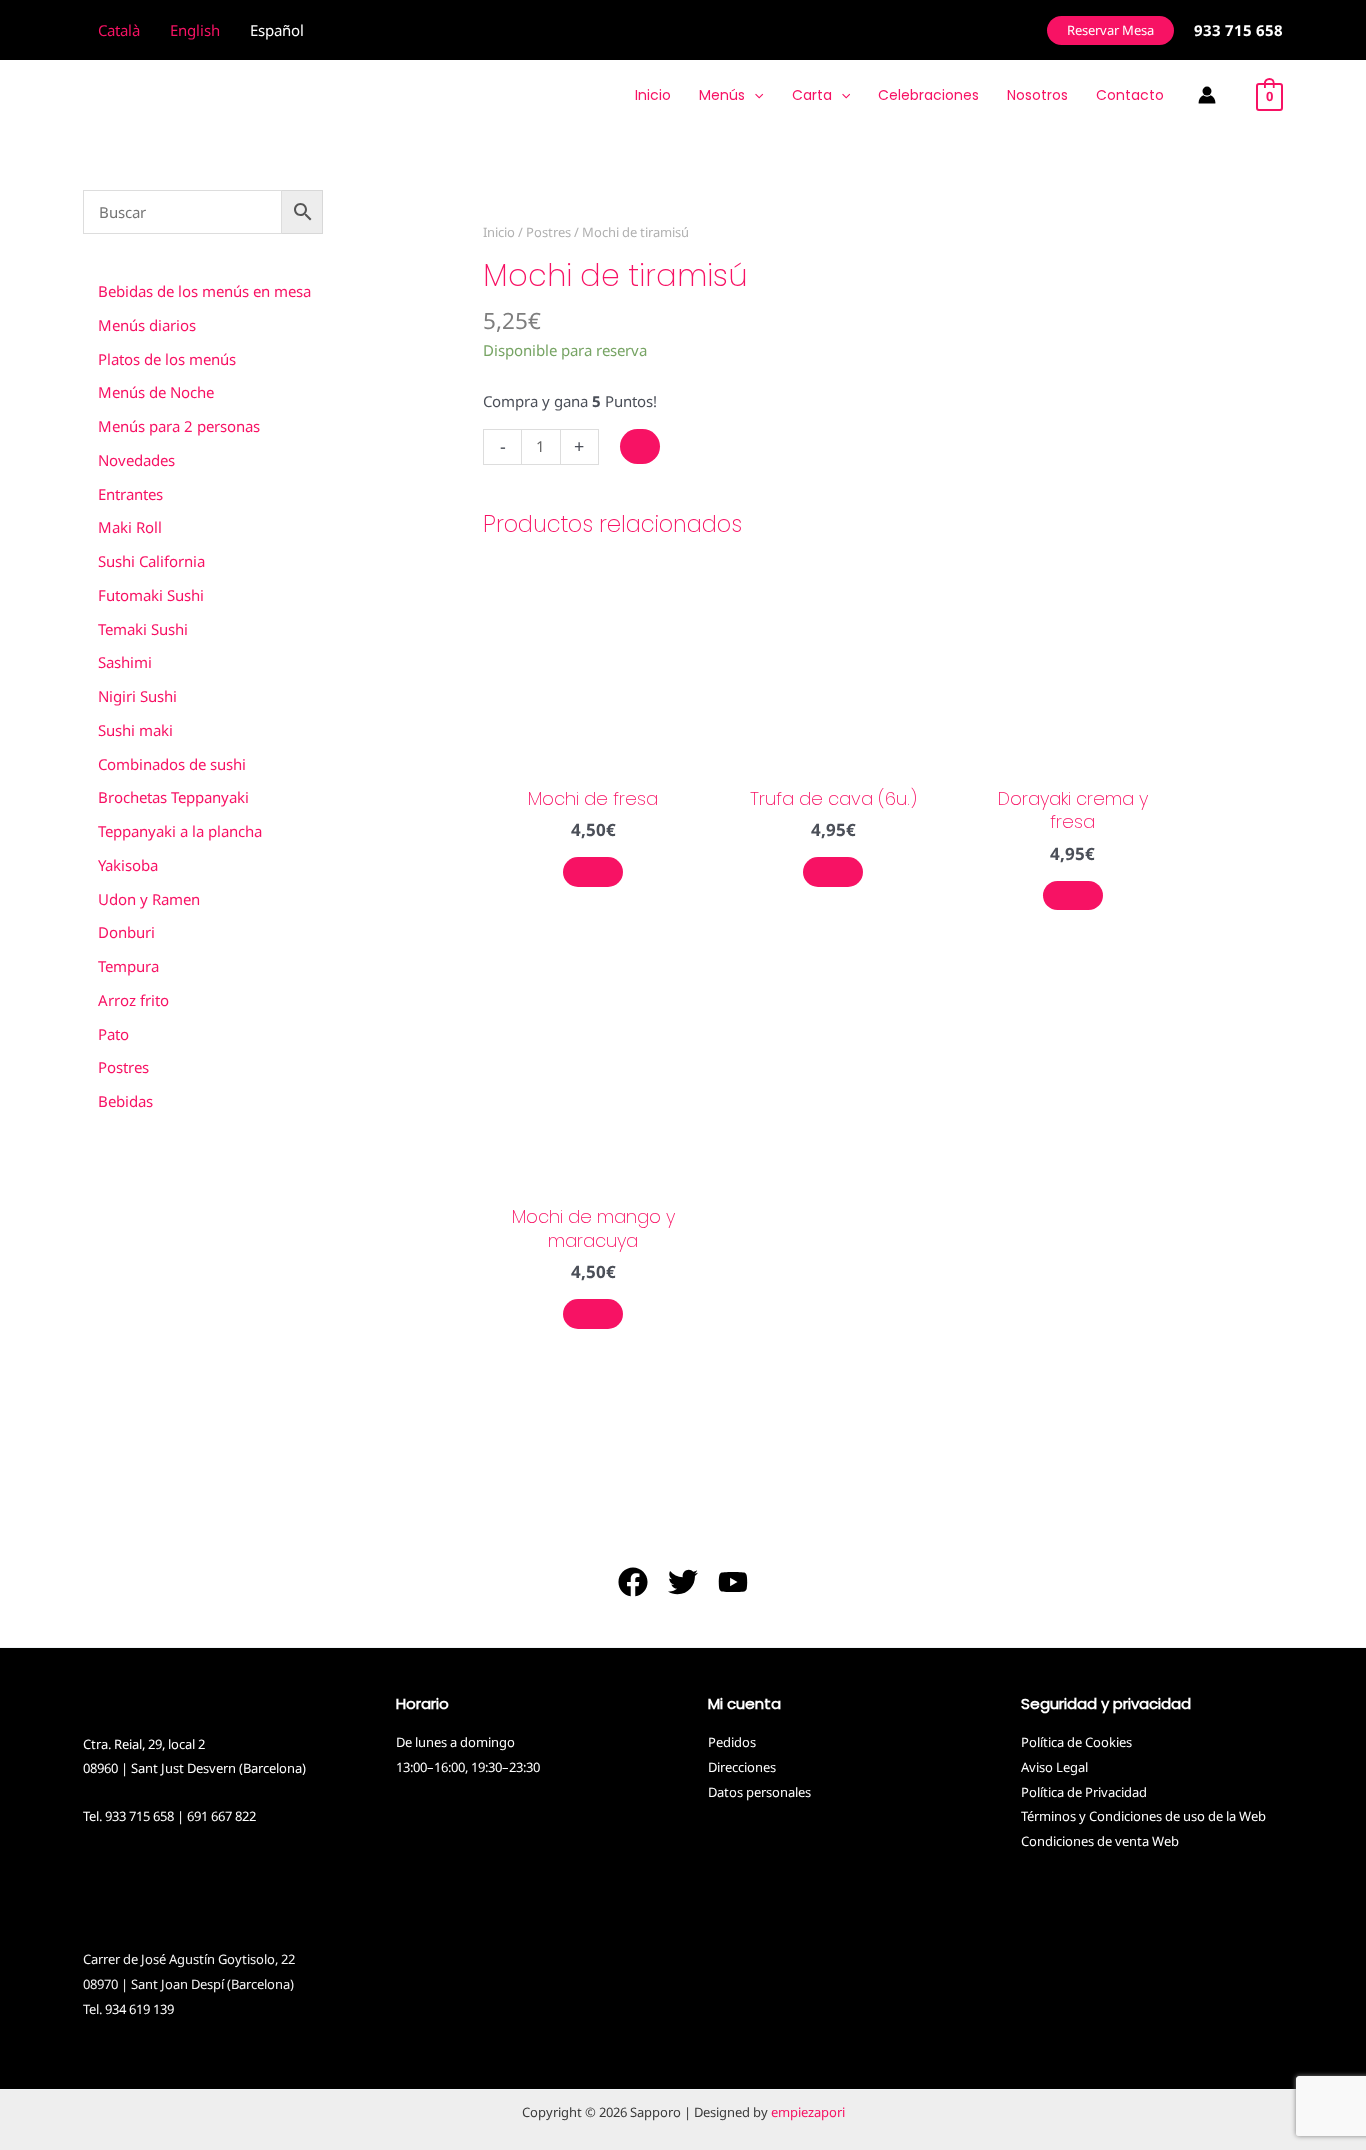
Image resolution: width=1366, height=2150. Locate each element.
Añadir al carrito (640, 446)
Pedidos (732, 1742)
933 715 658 (139, 1816)
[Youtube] (733, 1582)
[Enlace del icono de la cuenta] (1207, 95)
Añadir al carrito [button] (593, 872)
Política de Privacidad (1084, 1792)
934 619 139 (139, 2009)
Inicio (499, 232)
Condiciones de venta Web (1100, 1841)
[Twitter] (683, 1582)
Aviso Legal (1054, 1767)
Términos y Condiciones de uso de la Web (1143, 1816)
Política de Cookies (1076, 1742)
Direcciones (742, 1767)
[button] (1110, 30)
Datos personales (759, 1792)
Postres (548, 232)
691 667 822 (221, 1816)
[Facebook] (633, 1582)
